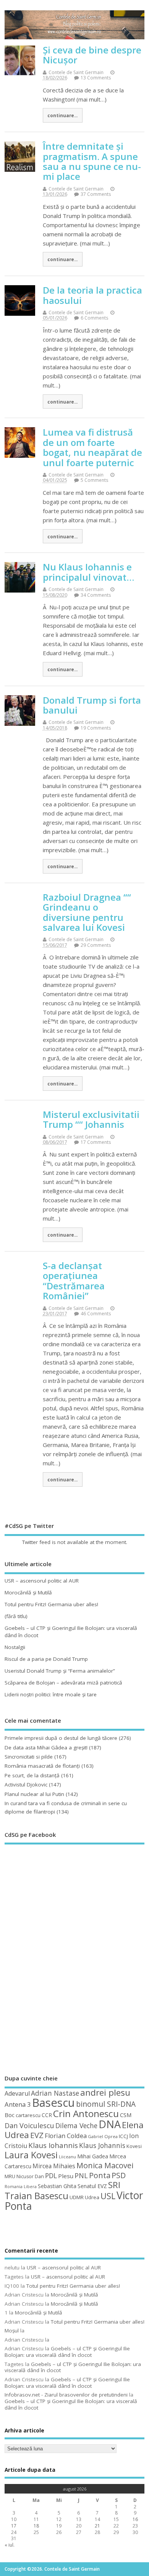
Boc (10, 2115)
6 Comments (94, 318)
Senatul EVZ (92, 2186)
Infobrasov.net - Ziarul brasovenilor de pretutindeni (66, 2395)
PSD (119, 2175)
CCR (47, 2115)
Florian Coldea (66, 2136)
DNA (110, 2124)
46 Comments (96, 1314)
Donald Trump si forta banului (92, 705)
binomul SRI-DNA (106, 2104)
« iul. (10, 2545)
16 (135, 2519)
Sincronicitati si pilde (29, 1757)
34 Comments (96, 595)
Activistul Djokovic (26, 1785)
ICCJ (123, 2136)
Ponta (100, 2175)
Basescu (53, 2103)
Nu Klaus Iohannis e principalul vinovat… (88, 572)
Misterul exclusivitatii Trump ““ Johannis (91, 1119)
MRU (10, 2176)
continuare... (62, 115)
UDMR (77, 2197)
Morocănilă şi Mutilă (28, 1592)
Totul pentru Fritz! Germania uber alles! (51, 1604)
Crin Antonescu (86, 2113)
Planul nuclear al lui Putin (34, 1794)
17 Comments (96, 1142)
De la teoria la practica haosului (92, 295)
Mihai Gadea (93, 2156)
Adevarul (17, 2093)
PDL (51, 2175)
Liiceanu (67, 2157)
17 (14, 2526)
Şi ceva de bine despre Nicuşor (92, 55)
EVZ (37, 2135)
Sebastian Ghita (57, 2186)
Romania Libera (21, 2187)
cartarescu (28, 2115)
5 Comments (94, 480)
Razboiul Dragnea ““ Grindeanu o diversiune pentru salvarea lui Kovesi (87, 912)
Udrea (92, 2197)
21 (97, 2526)
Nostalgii (15, 1647)
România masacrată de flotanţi (42, 1766)
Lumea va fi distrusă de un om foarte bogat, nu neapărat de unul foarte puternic (92, 447)
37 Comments (96, 194)
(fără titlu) (16, 1616)
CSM (126, 2115)
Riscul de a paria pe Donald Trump (46, 1659)
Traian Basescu (36, 2196)
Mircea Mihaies (54, 2166)
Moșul (12, 2331)
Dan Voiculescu (29, 2125)
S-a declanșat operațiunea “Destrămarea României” (74, 1281)
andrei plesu (105, 2092)
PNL (81, 2175)
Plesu (66, 2176)
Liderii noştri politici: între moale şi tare (51, 1694)
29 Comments (96, 945)
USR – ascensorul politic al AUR (42, 1581)
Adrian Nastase (55, 2093)
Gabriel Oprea (103, 2136)
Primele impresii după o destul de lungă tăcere (61, 1738)
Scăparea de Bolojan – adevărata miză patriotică (63, 1683)
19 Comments (96, 728)
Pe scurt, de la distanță (32, 1775)
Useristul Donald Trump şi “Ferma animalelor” (60, 1671)
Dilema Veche (76, 2125)
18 (36, 2526)
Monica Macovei (105, 2165)
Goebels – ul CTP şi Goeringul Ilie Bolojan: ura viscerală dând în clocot (67, 2352)
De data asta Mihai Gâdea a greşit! (46, 1747)
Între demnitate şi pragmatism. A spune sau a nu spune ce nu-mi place (92, 161)
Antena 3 (18, 2104)
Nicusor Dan (30, 2176)
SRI (114, 2185)
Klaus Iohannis (53, 2145)
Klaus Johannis (102, 2145)
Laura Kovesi (31, 2155)
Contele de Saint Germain (76, 72)
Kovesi (134, 2146)
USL (108, 2196)
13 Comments (96, 78)
